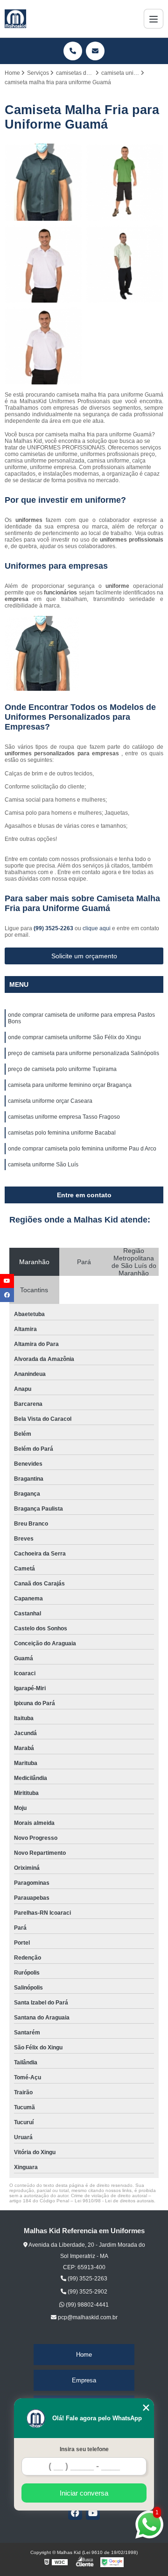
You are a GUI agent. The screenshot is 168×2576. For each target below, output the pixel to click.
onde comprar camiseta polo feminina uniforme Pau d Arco (82, 1149)
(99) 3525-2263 (54, 928)
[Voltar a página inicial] (15, 19)
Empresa (84, 2380)
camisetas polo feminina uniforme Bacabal (62, 1133)
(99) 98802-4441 (87, 2305)
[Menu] (154, 19)
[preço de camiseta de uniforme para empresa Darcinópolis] (43, 182)
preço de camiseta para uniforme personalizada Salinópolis (84, 1053)
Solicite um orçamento (84, 956)
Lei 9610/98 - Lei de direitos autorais (114, 2201)
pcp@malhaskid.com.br (87, 2317)
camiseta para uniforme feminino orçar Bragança (70, 1085)
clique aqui (97, 928)
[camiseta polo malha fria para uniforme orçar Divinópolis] (43, 264)
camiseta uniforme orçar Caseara (50, 1101)
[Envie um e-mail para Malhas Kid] (95, 51)
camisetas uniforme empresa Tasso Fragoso (64, 1117)
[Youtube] (93, 2513)
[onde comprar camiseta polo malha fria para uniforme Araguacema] (125, 182)
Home (84, 2355)
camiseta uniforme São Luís (43, 1165)
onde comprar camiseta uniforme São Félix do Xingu (74, 1037)
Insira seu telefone (84, 2449)
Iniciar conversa (84, 2493)
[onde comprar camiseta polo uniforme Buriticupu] (43, 346)
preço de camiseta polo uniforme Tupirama (62, 1069)
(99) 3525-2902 (87, 2292)
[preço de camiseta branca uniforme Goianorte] (125, 264)
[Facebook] (75, 2513)
